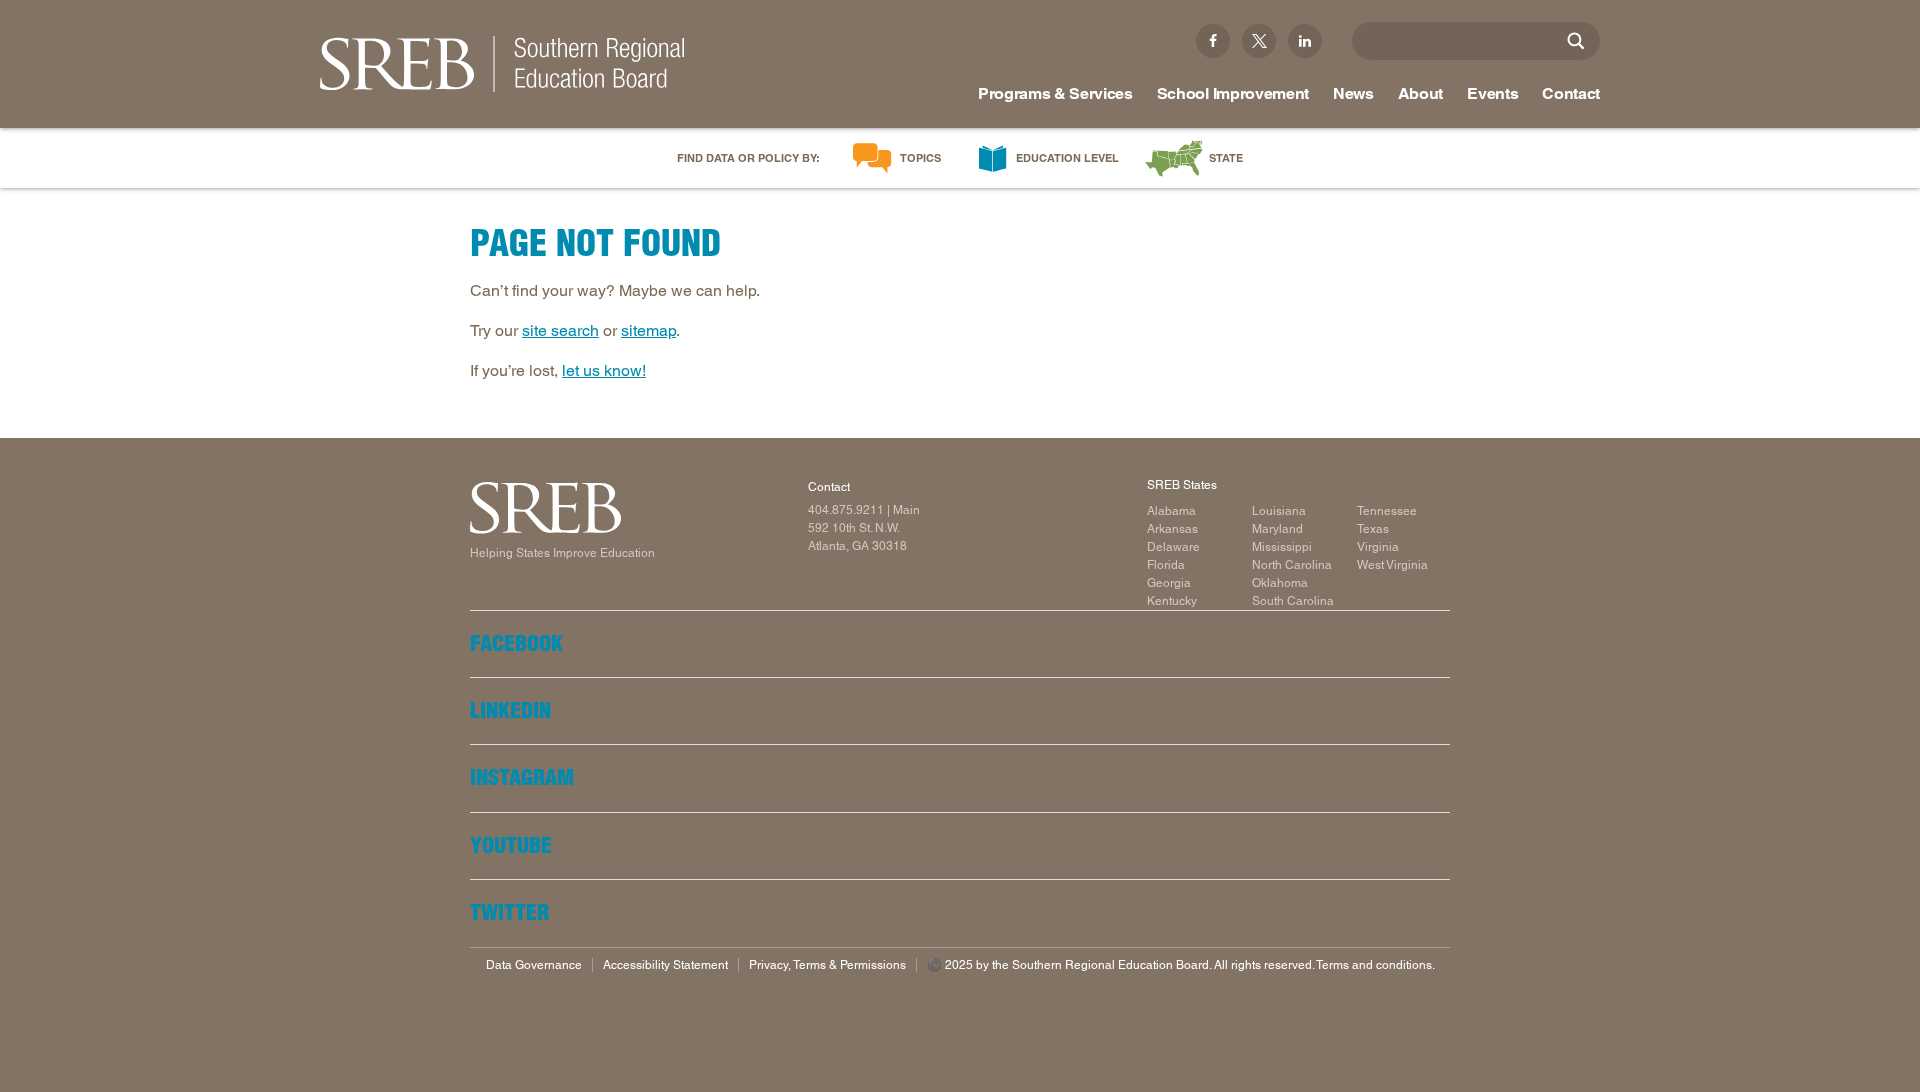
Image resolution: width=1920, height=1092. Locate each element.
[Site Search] (1576, 41)
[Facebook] (1213, 41)
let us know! (604, 370)
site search (560, 330)
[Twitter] (1259, 41)
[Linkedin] (1305, 41)
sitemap (648, 330)
